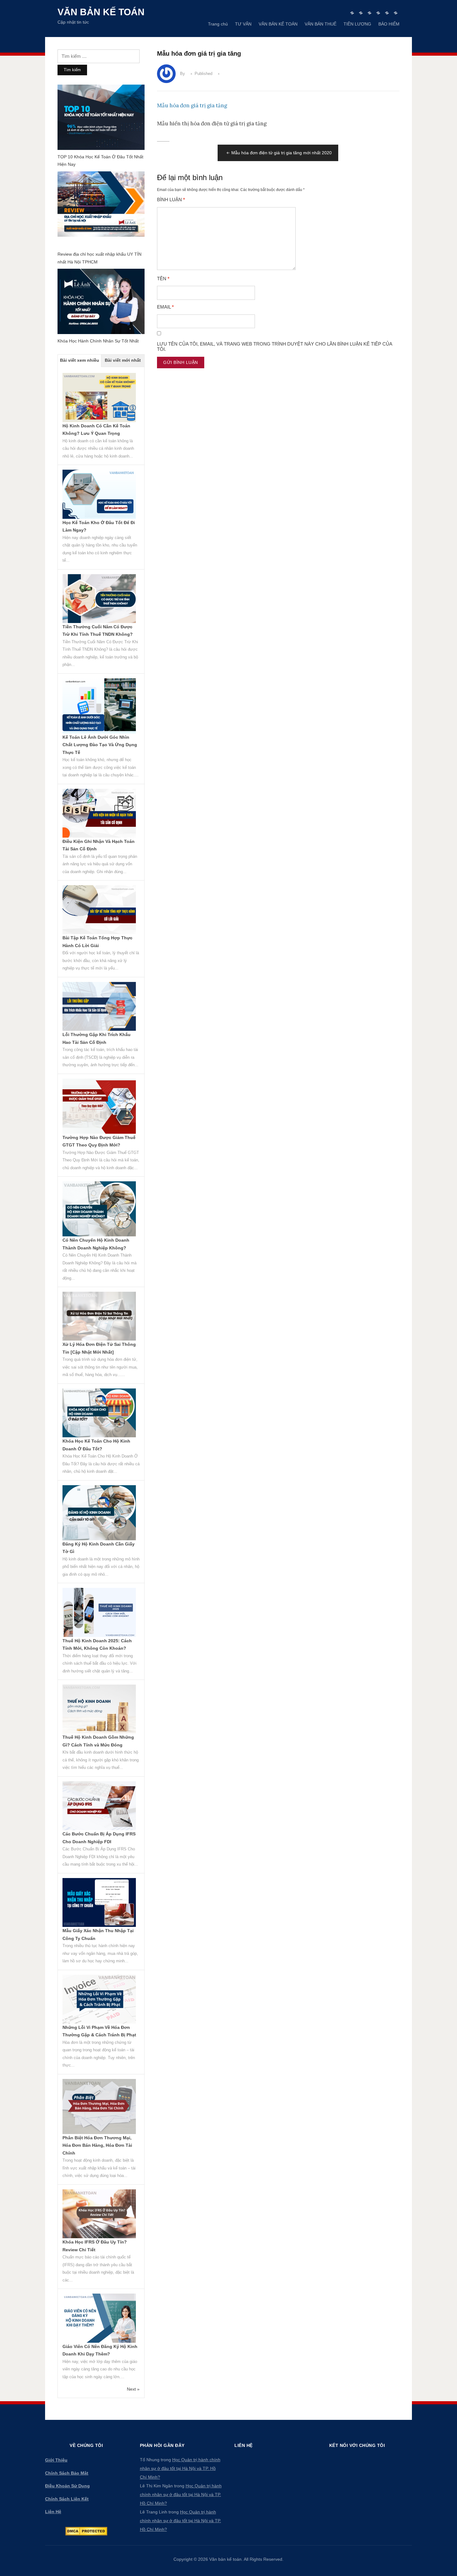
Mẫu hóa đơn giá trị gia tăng (192, 105)
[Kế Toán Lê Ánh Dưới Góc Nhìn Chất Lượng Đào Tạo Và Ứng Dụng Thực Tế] (99, 705)
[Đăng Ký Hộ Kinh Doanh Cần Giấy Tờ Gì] (99, 1512)
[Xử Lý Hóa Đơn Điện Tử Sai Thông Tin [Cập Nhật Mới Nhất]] (99, 1316)
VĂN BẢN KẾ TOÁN (278, 24)
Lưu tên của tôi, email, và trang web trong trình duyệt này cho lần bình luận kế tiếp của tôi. (275, 347)
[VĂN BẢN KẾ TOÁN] (369, 13)
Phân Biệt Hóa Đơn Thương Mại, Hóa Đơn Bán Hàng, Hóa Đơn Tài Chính (97, 2145)
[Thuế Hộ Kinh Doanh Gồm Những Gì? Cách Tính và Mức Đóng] (99, 1709)
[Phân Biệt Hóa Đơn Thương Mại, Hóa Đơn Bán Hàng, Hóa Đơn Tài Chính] (99, 2106)
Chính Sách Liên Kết (67, 2499)
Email (165, 307)
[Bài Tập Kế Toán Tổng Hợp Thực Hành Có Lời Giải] (99, 909)
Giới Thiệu (56, 2460)
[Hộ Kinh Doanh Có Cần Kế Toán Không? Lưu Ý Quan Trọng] (99, 397)
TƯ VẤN (243, 24)
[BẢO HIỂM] (396, 13)
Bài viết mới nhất (123, 360)
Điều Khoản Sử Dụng (67, 2486)
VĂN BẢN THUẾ (321, 24)
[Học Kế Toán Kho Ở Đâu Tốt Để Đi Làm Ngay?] (99, 494)
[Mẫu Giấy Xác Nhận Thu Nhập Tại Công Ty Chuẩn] (99, 1902)
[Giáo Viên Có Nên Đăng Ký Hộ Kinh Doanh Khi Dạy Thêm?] (99, 2318)
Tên (163, 279)
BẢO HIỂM (389, 24)
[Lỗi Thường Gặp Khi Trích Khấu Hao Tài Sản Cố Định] (99, 1006)
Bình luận (171, 200)
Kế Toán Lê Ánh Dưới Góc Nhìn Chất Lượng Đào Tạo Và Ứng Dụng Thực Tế (100, 745)
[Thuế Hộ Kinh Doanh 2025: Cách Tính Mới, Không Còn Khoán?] (99, 1612)
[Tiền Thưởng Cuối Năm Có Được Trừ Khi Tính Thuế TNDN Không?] (99, 598)
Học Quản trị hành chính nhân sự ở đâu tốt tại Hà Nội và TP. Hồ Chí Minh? (180, 2468)
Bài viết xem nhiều (80, 360)
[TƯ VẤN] (361, 13)
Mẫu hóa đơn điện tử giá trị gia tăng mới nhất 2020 (282, 153)
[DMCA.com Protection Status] (86, 2531)
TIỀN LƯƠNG (357, 24)
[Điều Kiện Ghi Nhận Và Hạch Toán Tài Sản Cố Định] (99, 813)
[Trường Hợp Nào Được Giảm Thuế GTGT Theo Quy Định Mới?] (99, 1106)
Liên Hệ (53, 2512)
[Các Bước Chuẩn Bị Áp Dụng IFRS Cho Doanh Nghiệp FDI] (99, 1805)
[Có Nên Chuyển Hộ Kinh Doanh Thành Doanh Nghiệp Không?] (99, 1208)
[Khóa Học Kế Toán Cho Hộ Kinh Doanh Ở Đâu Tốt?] (99, 1412)
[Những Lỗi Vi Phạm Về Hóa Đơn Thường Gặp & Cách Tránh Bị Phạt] (99, 1999)
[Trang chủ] (352, 13)
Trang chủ (218, 24)
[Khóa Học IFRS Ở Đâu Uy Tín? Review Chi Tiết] (99, 2213)
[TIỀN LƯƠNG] (387, 13)
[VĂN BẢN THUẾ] (378, 13)
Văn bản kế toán (101, 12)
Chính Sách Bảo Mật (67, 2473)
